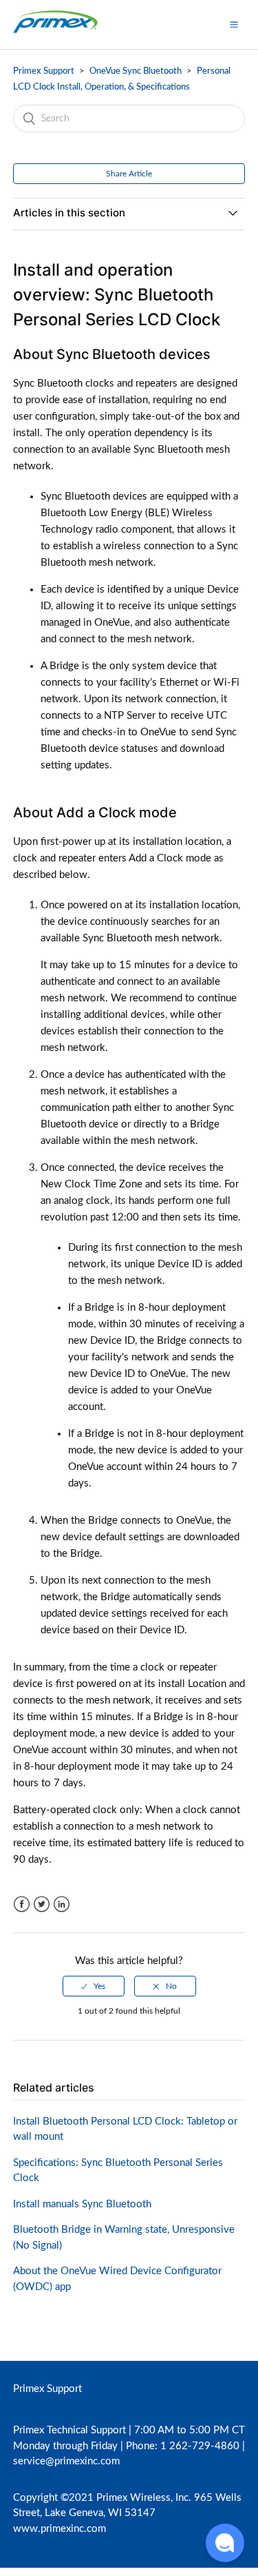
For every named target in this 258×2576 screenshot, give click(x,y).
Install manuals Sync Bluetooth (82, 2204)
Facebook (22, 1904)
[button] (234, 24)
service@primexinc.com (66, 2461)
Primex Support (44, 71)
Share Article (129, 174)
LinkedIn (62, 1904)
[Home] (55, 31)
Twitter (42, 1904)
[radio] (94, 1986)
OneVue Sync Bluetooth (137, 71)
